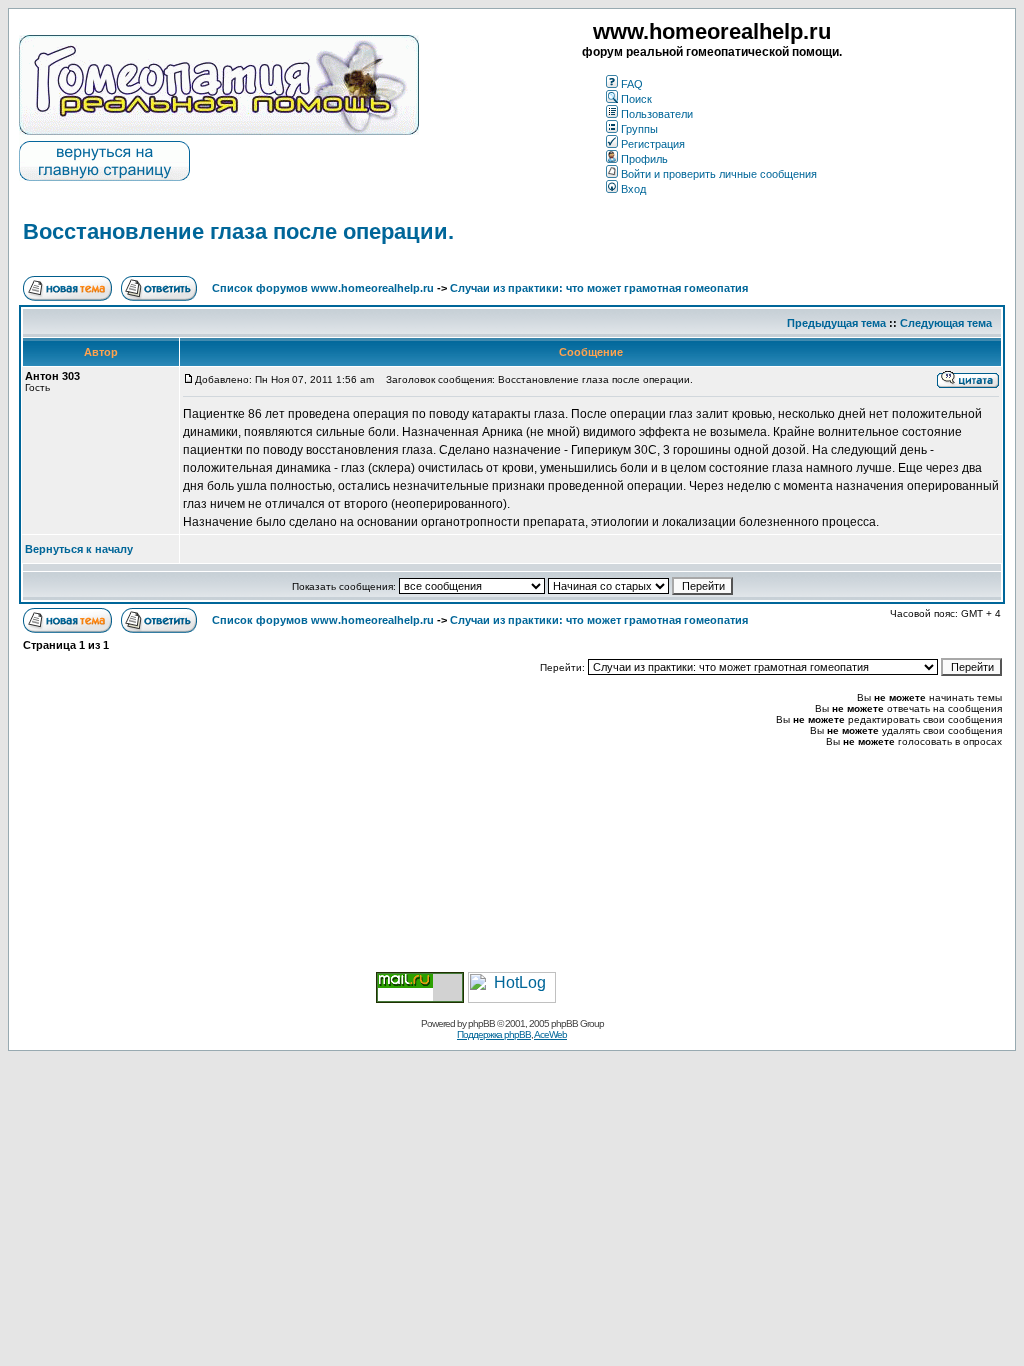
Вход (633, 189)
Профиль (644, 159)
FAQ (632, 84)
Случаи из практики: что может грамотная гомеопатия (599, 288)
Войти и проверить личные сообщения (719, 174)
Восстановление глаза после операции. (238, 231)
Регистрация (653, 144)
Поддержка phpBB (494, 1034)
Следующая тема (946, 323)
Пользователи (657, 114)
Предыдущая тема (836, 323)
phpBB (481, 1023)
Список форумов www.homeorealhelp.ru (323, 288)
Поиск (636, 99)
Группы (639, 129)
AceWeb (550, 1034)
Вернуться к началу (79, 549)
